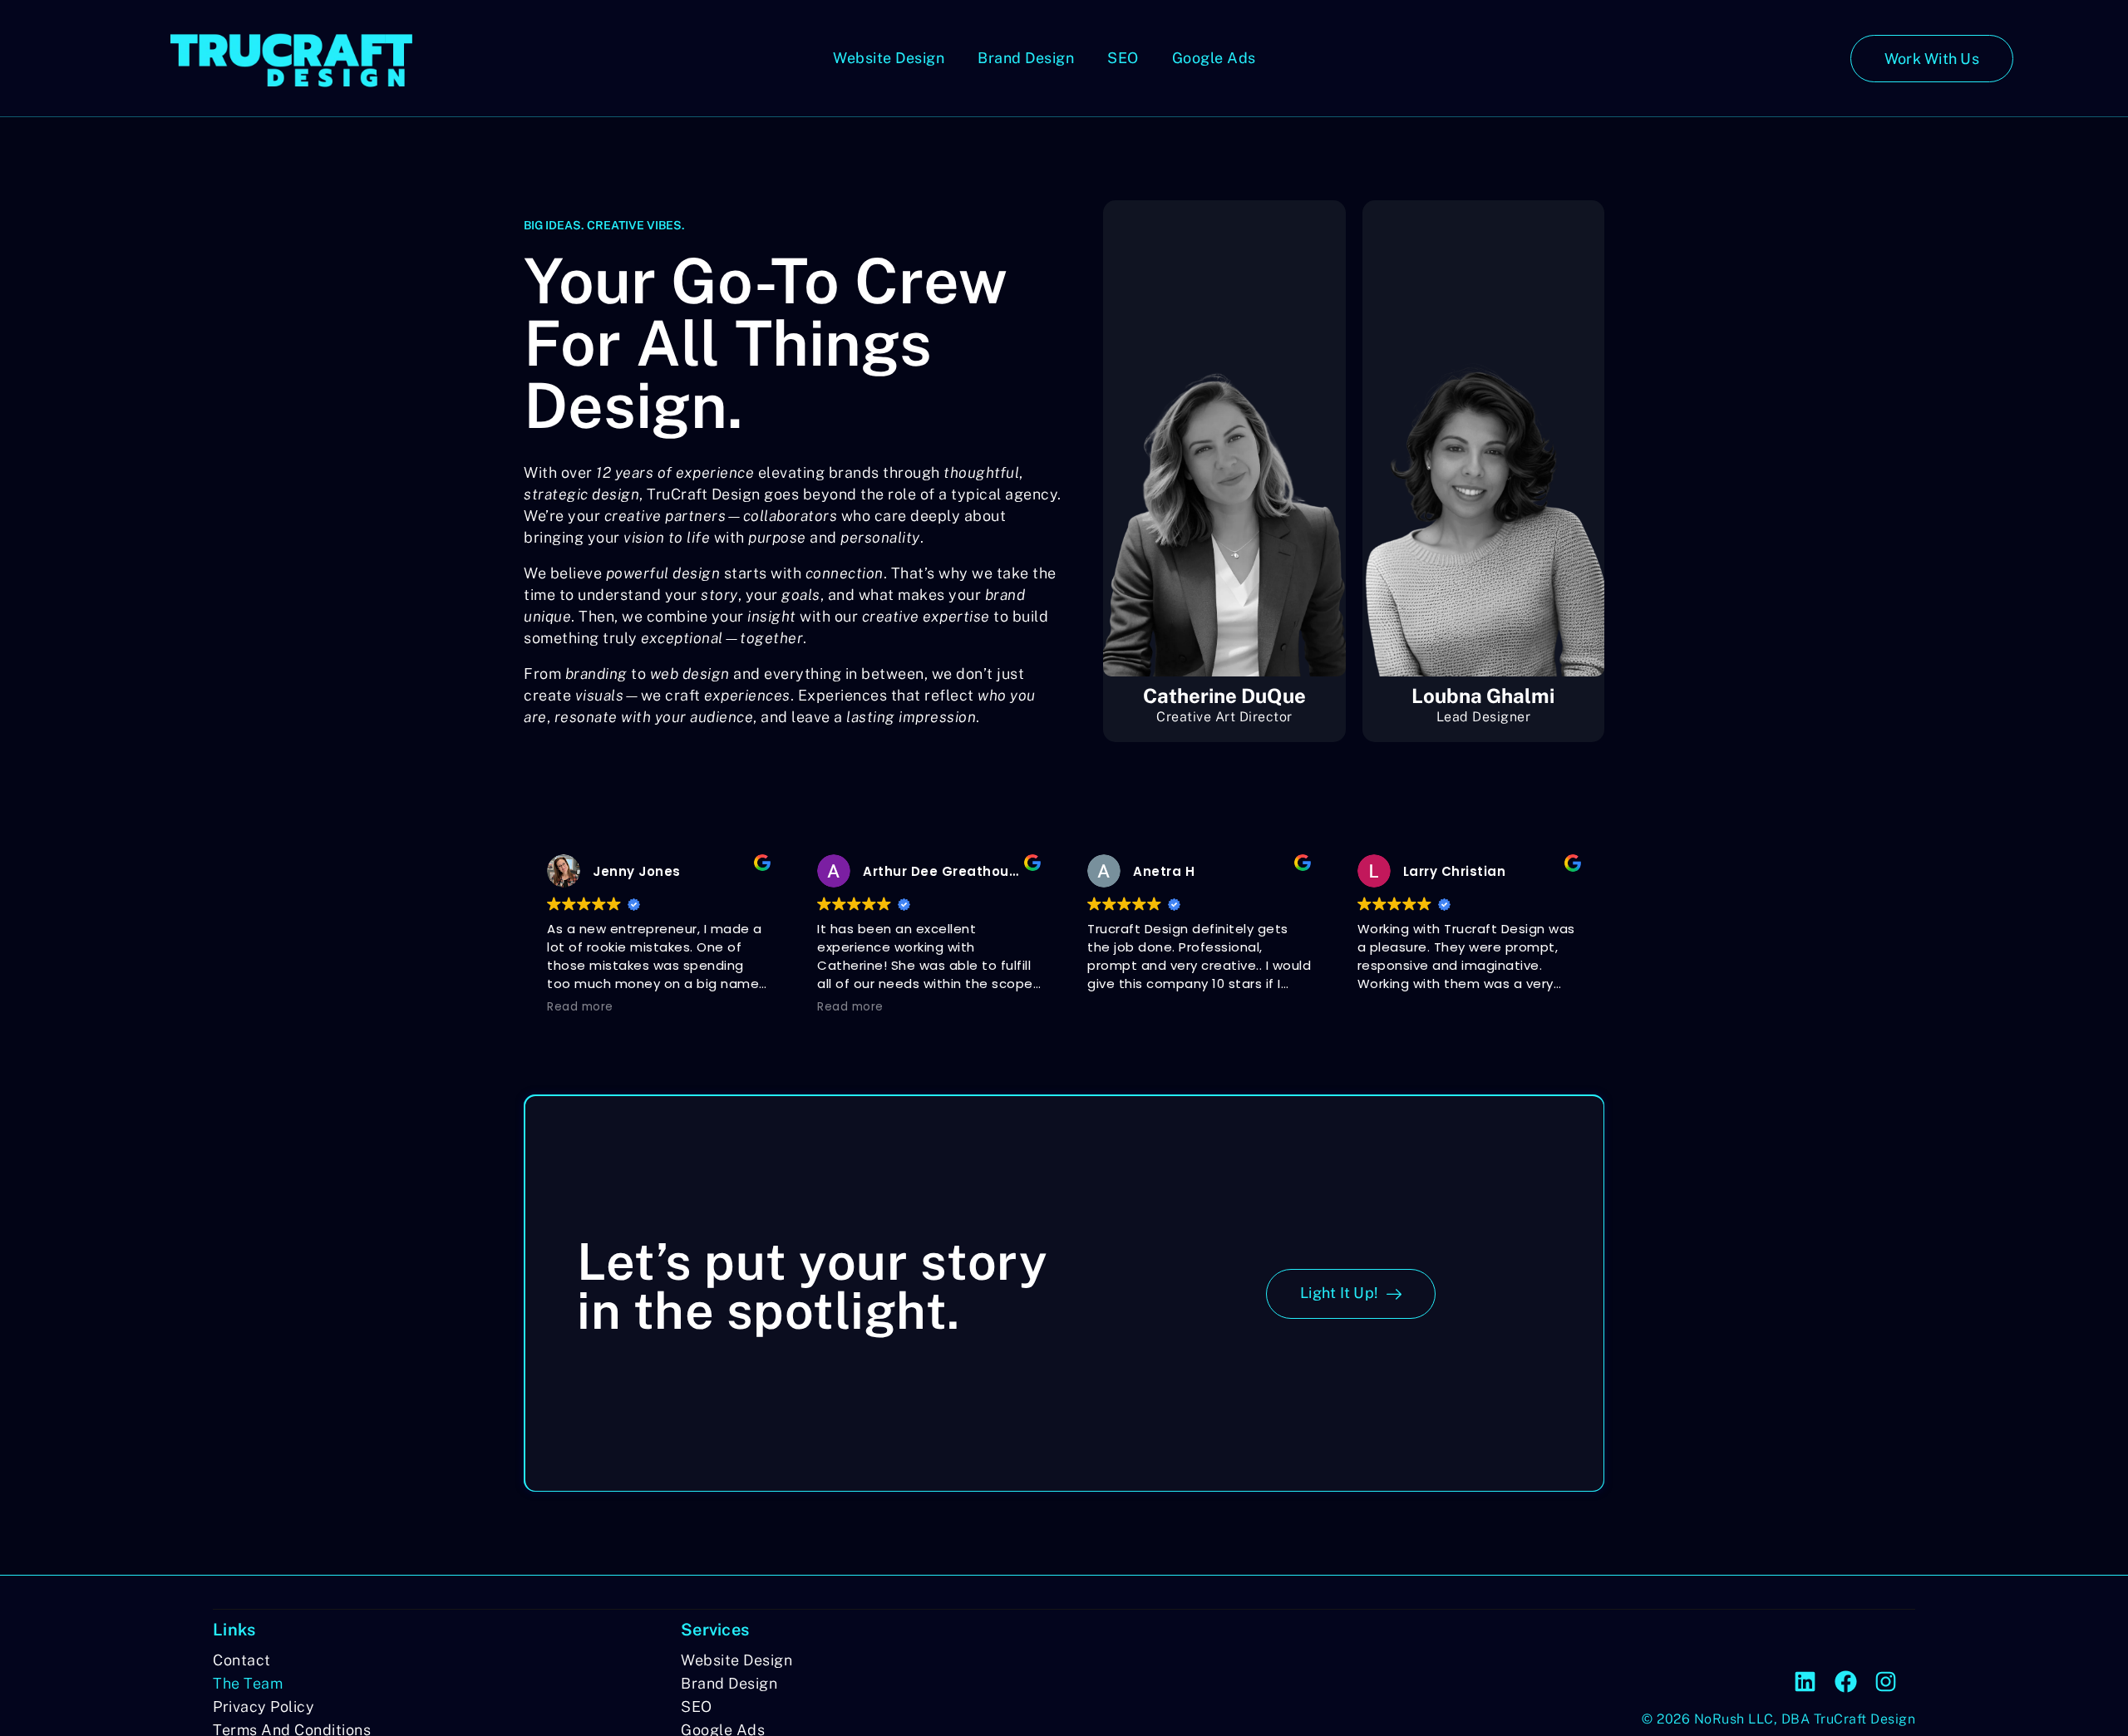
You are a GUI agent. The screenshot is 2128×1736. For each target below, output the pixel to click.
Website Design (889, 58)
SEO (1123, 58)
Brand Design (1026, 58)
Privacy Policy (264, 1706)
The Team (248, 1683)
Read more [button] (580, 1007)
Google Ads (1214, 58)
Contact (242, 1660)
